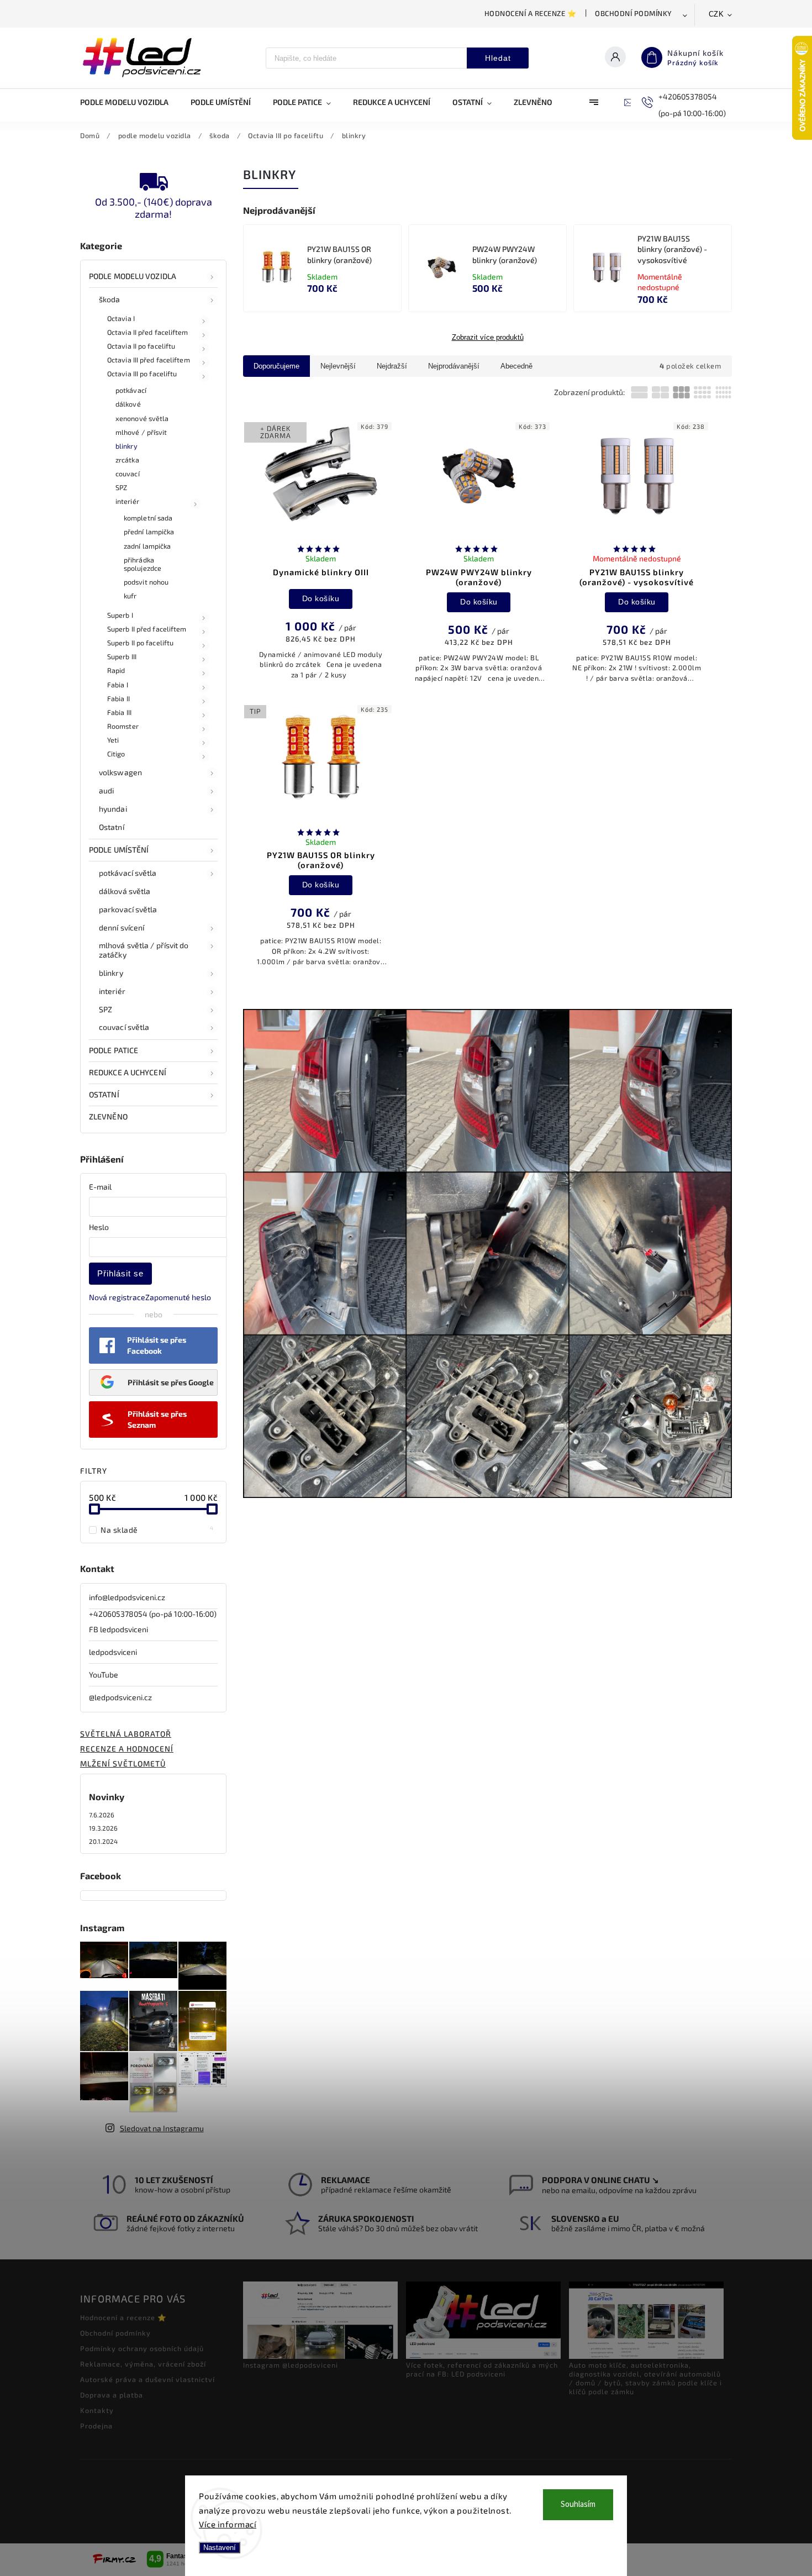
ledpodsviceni (113, 1652)
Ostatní (112, 827)
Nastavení (220, 2548)
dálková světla (125, 891)
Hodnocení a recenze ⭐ (531, 13)
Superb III (122, 656)
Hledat (498, 58)
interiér (127, 501)
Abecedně (516, 366)
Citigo (116, 754)
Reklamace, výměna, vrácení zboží (143, 2364)
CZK (716, 14)
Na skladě (157, 1529)
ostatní (104, 1094)
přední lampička (149, 532)
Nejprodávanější (454, 366)
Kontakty (97, 2410)
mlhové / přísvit (141, 432)
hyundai (113, 809)
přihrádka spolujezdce (143, 564)
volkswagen (120, 772)
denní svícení (122, 927)
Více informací (228, 2524)
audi (106, 790)
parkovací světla (128, 909)
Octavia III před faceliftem (149, 360)
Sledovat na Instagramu (162, 2128)
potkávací (131, 390)
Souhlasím (578, 2504)
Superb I (120, 615)
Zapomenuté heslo (178, 1297)
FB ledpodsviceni (118, 1629)
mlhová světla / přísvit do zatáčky (144, 950)
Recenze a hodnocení (127, 1749)
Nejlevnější (338, 366)
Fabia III (119, 712)
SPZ (121, 487)
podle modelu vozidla (133, 276)
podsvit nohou (146, 582)
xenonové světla (142, 418)
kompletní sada (148, 518)
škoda (110, 299)
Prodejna (96, 2426)
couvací (128, 474)
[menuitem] (130, 102)
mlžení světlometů (123, 1763)
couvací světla (124, 1027)
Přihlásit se (120, 1273)
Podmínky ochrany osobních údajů (142, 2348)
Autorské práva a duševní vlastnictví (147, 2379)
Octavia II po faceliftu (141, 346)
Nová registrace (117, 1297)
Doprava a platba (112, 2395)
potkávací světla (128, 873)
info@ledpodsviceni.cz (127, 1597)
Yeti (113, 740)
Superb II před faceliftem (147, 629)
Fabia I (118, 685)
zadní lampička (147, 546)
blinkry (126, 446)
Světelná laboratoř (126, 1734)
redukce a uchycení (128, 1072)
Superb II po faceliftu (140, 643)
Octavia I (121, 318)
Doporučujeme (276, 366)
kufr (130, 596)
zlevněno (108, 1116)
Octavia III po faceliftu (142, 374)
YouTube (104, 1675)
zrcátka (127, 460)
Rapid (116, 670)
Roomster (123, 726)
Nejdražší (392, 366)
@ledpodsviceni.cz (120, 1697)
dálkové (128, 404)
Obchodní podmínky (634, 13)
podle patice (114, 1050)
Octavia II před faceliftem (148, 332)
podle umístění (119, 850)
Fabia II (118, 698)
